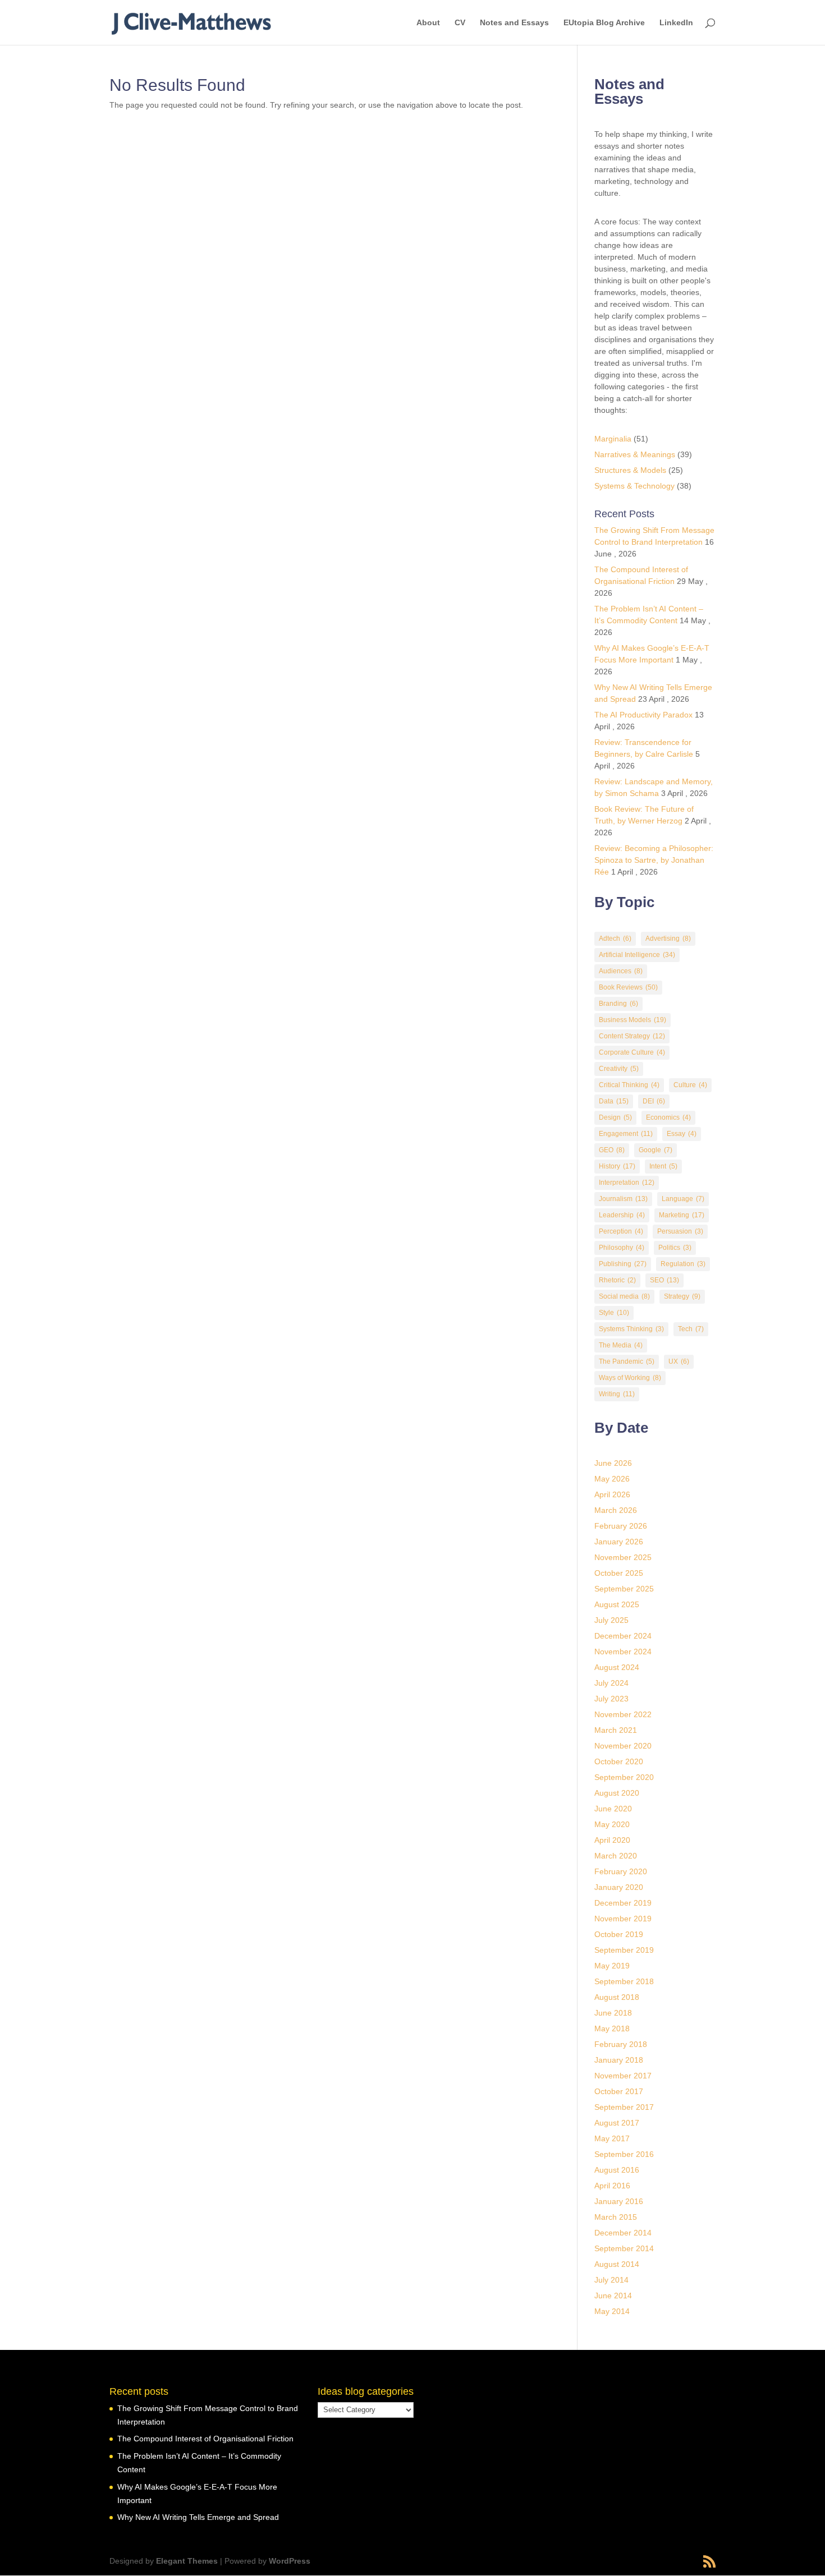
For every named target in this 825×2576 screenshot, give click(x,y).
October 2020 (619, 1761)
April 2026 (612, 1494)
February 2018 (621, 2044)
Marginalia (613, 439)
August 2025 (617, 1604)
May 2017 (612, 2138)
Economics (668, 1117)
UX (679, 1361)
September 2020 (624, 1777)
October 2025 (619, 1573)
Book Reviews (628, 987)
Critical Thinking (629, 1085)
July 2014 (611, 2280)
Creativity (619, 1069)
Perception (621, 1231)
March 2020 (616, 1856)
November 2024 (623, 1652)
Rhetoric (617, 1280)
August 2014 (617, 2264)
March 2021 (616, 1730)
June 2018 (613, 2013)
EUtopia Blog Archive (604, 23)
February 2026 (621, 1526)
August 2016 (617, 2170)
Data (614, 1101)
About (428, 23)
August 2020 (617, 1793)
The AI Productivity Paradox (643, 715)
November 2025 (623, 1557)
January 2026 (619, 1542)
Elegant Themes (187, 2561)
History (617, 1166)
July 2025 (611, 1620)
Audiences (621, 971)
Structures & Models (630, 470)
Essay (682, 1134)
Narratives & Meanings (635, 454)
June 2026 (613, 1463)
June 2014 (613, 2296)
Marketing (682, 1215)
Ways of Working (630, 1378)
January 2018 (619, 2060)
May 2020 (612, 1824)
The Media (621, 1345)
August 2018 (617, 1997)
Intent (663, 1166)
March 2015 (616, 2217)
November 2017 (623, 2076)
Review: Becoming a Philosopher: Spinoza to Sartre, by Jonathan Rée (654, 860)
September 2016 (624, 2154)
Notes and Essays (514, 23)
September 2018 (624, 1981)
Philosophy (622, 1248)
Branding (618, 1004)
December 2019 (623, 1903)
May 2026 (612, 1479)
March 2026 (616, 1510)
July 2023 (611, 1699)
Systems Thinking (631, 1329)
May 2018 (612, 2028)
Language (683, 1199)
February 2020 (621, 1871)
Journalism (623, 1199)
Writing (617, 1394)
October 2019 (619, 1934)
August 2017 (617, 2123)
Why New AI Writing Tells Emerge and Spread (198, 2517)
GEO (612, 1150)
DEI (654, 1101)
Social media (624, 1296)
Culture (690, 1085)
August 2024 (617, 1667)
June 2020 (613, 1809)
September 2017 (624, 2107)
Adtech (615, 939)
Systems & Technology (634, 486)
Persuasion (680, 1231)
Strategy (682, 1296)
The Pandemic (627, 1361)
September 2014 (624, 2248)
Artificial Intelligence (637, 955)
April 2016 (612, 2186)
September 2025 (624, 1589)
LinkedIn (676, 23)
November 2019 (623, 1919)
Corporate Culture (632, 1052)
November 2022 (623, 1714)
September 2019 (624, 1950)
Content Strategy (632, 1036)
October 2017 (619, 2091)
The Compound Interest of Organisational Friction (205, 2439)
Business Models (632, 1020)
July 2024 (611, 1683)
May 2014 (612, 2311)
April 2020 (612, 1840)
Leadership (622, 1215)
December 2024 (623, 1636)
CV (460, 23)
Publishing (623, 1264)
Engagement (626, 1134)
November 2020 (623, 1746)
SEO (664, 1280)
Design (615, 1117)
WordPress (290, 2561)
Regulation (683, 1264)
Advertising (668, 939)
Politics (675, 1248)
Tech (691, 1329)
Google (656, 1150)
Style (614, 1313)
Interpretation (627, 1183)
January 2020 (619, 1887)
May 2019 (612, 1966)
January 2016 (619, 2201)
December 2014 (623, 2233)
